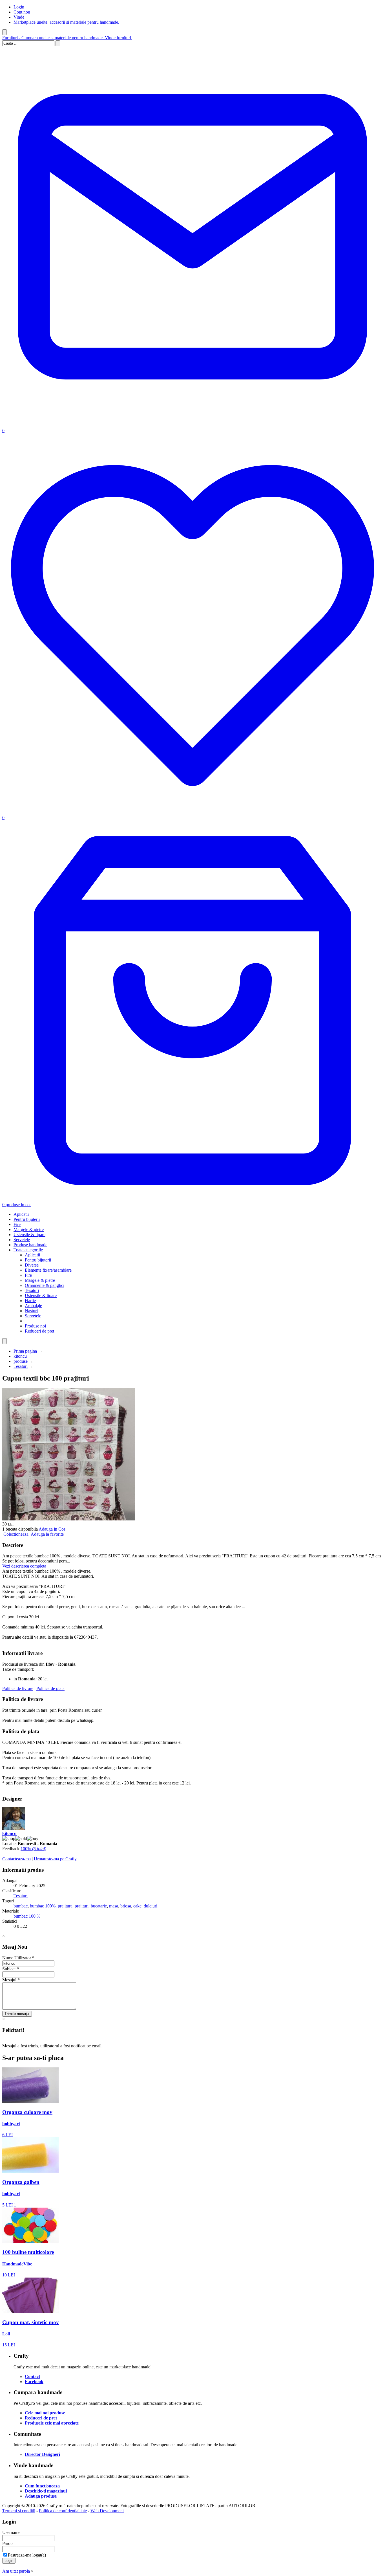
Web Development (107, 2511)
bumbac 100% (43, 1906)
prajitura (65, 1906)
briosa (126, 1906)
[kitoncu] (14, 1828)
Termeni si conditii (19, 2511)
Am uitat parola (16, 2571)
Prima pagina (25, 1351)
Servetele (22, 1240)
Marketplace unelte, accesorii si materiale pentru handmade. (66, 22)
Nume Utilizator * (18, 1958)
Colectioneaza (16, 1534)
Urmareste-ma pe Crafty (55, 1859)
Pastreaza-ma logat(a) (27, 2555)
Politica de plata (50, 1688)
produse (21, 1361)
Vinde (19, 17)
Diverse (32, 1265)
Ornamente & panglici (45, 1285)
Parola (8, 2543)
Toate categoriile (28, 1250)
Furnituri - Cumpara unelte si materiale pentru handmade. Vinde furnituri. (67, 38)
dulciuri (151, 1906)
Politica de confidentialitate (63, 2511)
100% (33, 1849)
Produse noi (35, 1326)
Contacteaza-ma (16, 1859)
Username (11, 2532)
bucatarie (99, 1906)
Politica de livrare (18, 1688)
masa (114, 1906)
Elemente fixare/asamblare (48, 1270)
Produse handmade (30, 1245)
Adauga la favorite (47, 1534)
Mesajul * (11, 1980)
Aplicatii (21, 1214)
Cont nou (22, 12)
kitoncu (20, 1356)
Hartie (30, 1301)
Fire (17, 1224)
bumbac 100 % (27, 1916)
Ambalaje (33, 1306)
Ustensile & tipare (29, 1235)
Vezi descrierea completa (24, 1566)
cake (137, 1906)
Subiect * (11, 1969)
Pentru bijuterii (27, 1219)
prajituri (82, 1906)
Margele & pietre (29, 1229)
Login (19, 7)
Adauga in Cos (52, 1529)
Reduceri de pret (39, 1331)
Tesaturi (32, 1290)
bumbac (21, 1906)
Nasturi (31, 1311)
